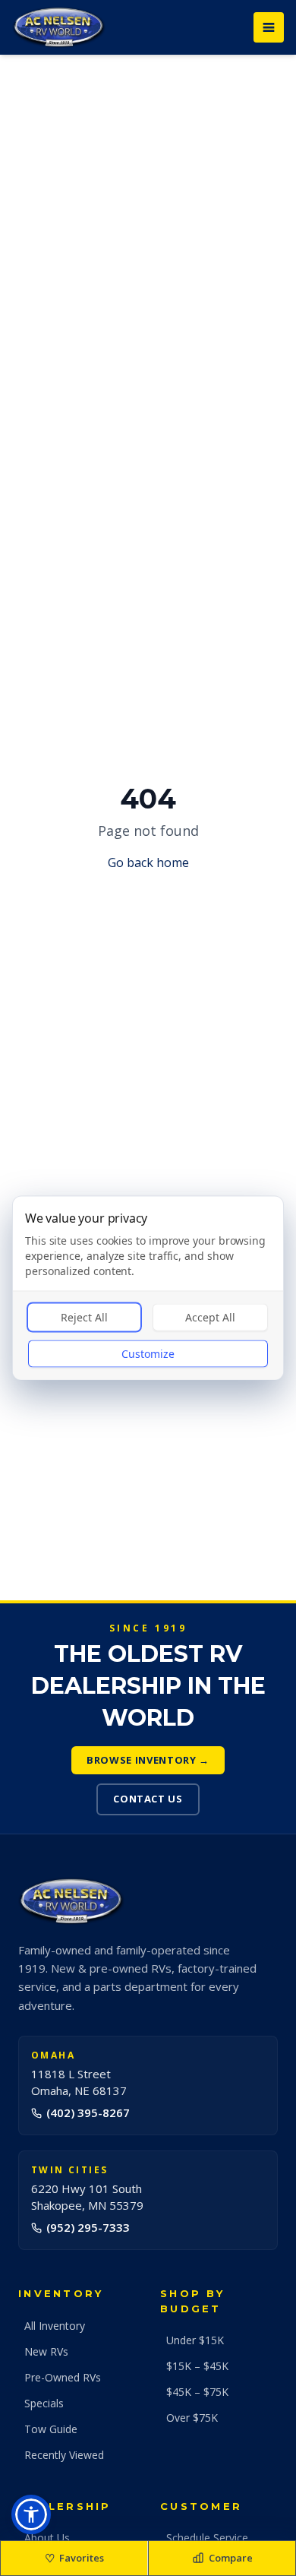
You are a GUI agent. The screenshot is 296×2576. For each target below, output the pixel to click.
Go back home (148, 862)
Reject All (84, 1317)
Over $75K (192, 2418)
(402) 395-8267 (88, 2112)
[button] (31, 2514)
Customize (148, 1354)
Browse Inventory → (148, 1760)
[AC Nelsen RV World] (59, 27)
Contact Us (148, 1799)
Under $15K (195, 2340)
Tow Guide (51, 2429)
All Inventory (55, 2326)
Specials (44, 2403)
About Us (47, 2538)
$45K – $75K (197, 2392)
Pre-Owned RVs (63, 2377)
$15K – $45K (197, 2366)
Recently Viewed (64, 2455)
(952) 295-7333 (88, 2227)
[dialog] (148, 1288)
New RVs (46, 2351)
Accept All (210, 1317)
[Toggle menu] (269, 27)
